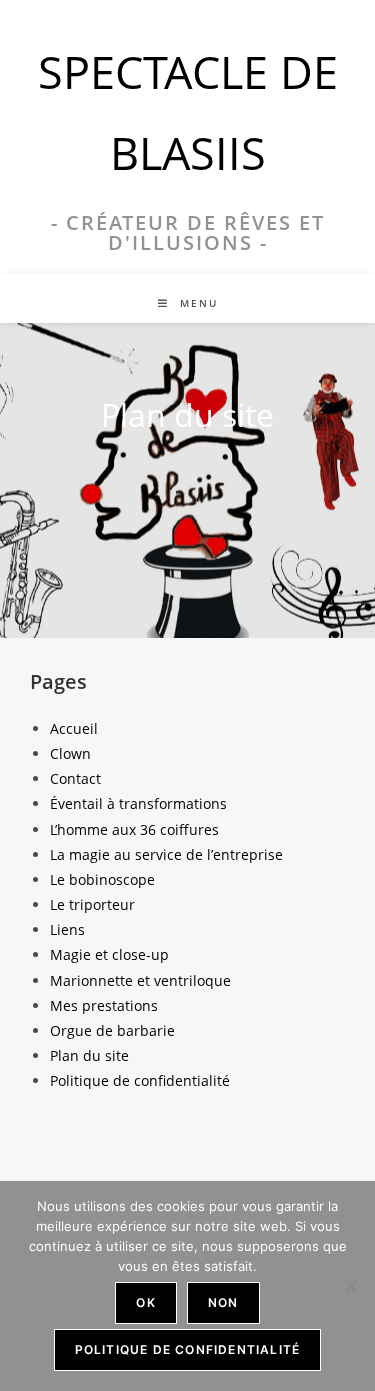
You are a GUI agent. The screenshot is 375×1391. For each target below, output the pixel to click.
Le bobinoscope (102, 879)
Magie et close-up (109, 954)
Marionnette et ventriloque (140, 980)
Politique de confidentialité (140, 1080)
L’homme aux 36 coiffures (134, 829)
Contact (75, 778)
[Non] (350, 1286)
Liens (67, 929)
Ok (145, 1302)
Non (223, 1302)
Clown (70, 753)
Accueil (74, 728)
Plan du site (89, 1055)
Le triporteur (92, 904)
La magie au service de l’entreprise (166, 854)
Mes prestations (104, 1005)
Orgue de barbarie (112, 1030)
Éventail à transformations (138, 803)
